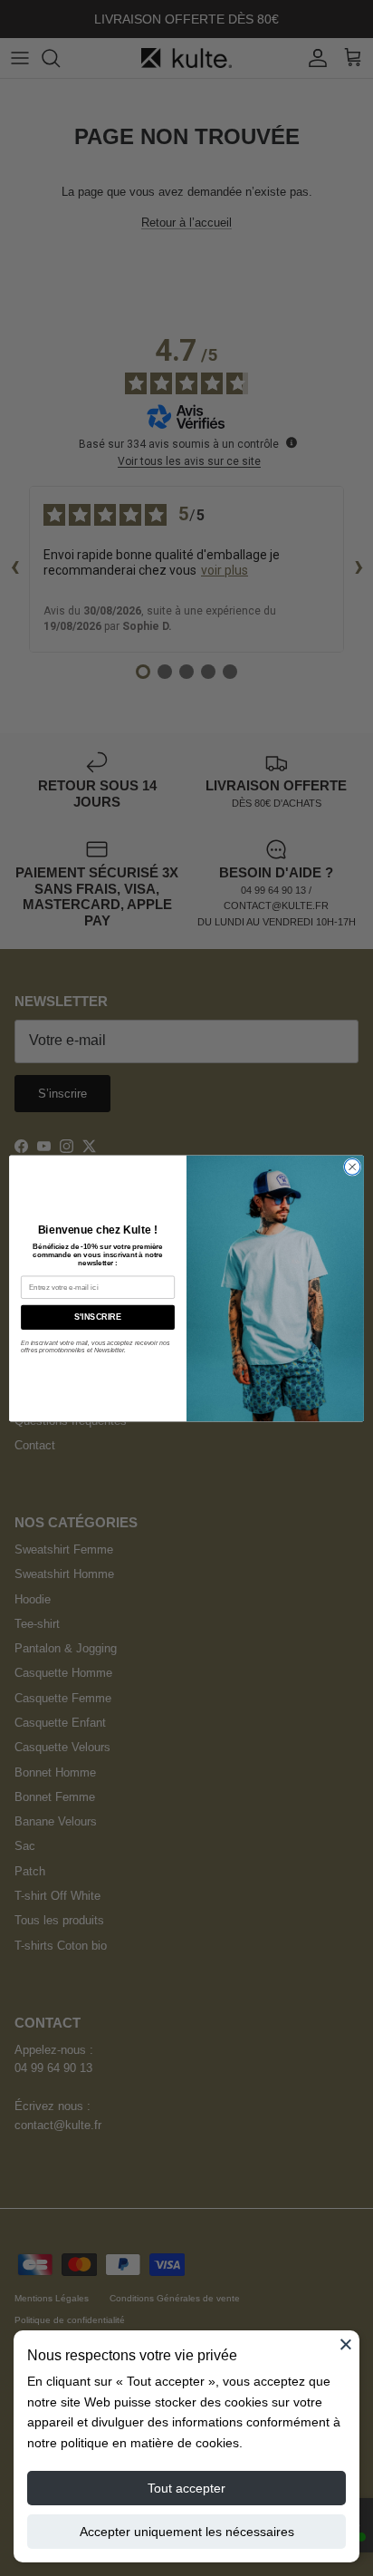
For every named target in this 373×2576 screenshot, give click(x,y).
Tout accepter (186, 2488)
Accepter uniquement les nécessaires (187, 2532)
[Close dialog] (352, 1167)
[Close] (346, 2344)
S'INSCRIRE (97, 1317)
